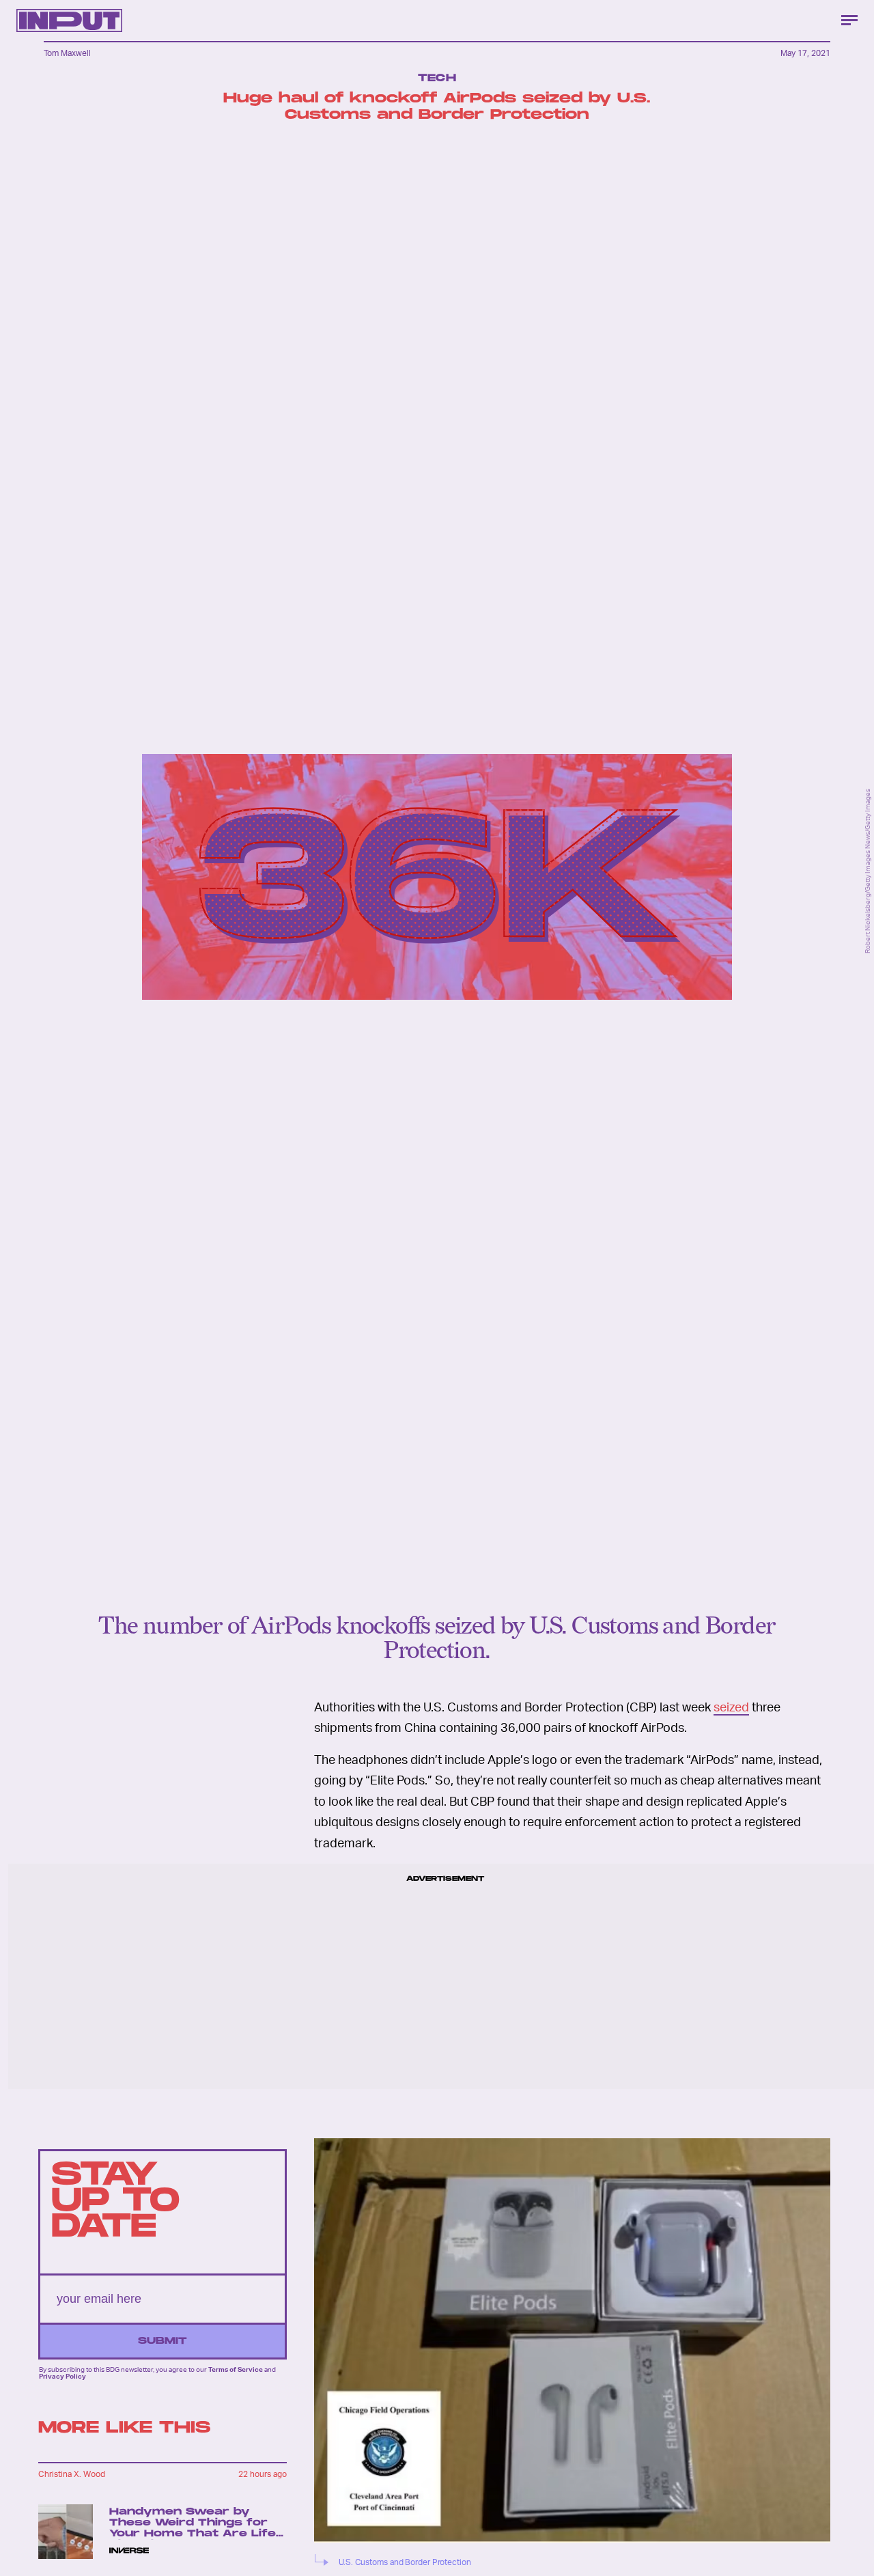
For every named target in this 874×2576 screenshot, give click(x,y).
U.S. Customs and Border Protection (405, 2562)
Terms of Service (236, 2369)
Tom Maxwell (67, 53)
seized (731, 1706)
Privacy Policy (62, 2377)
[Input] (69, 20)
